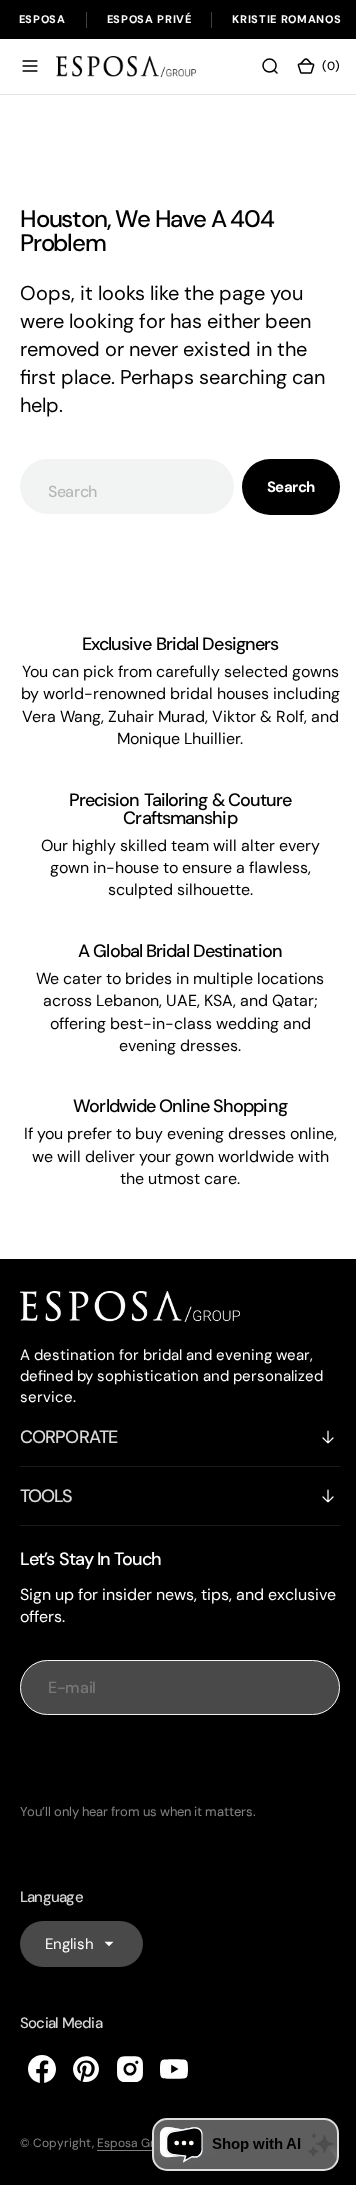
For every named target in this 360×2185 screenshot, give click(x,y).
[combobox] (119, 497)
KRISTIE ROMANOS (286, 19)
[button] (30, 77)
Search (276, 498)
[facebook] (42, 2124)
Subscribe (173, 1815)
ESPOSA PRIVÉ (149, 19)
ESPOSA (42, 19)
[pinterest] (86, 2124)
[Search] (255, 77)
